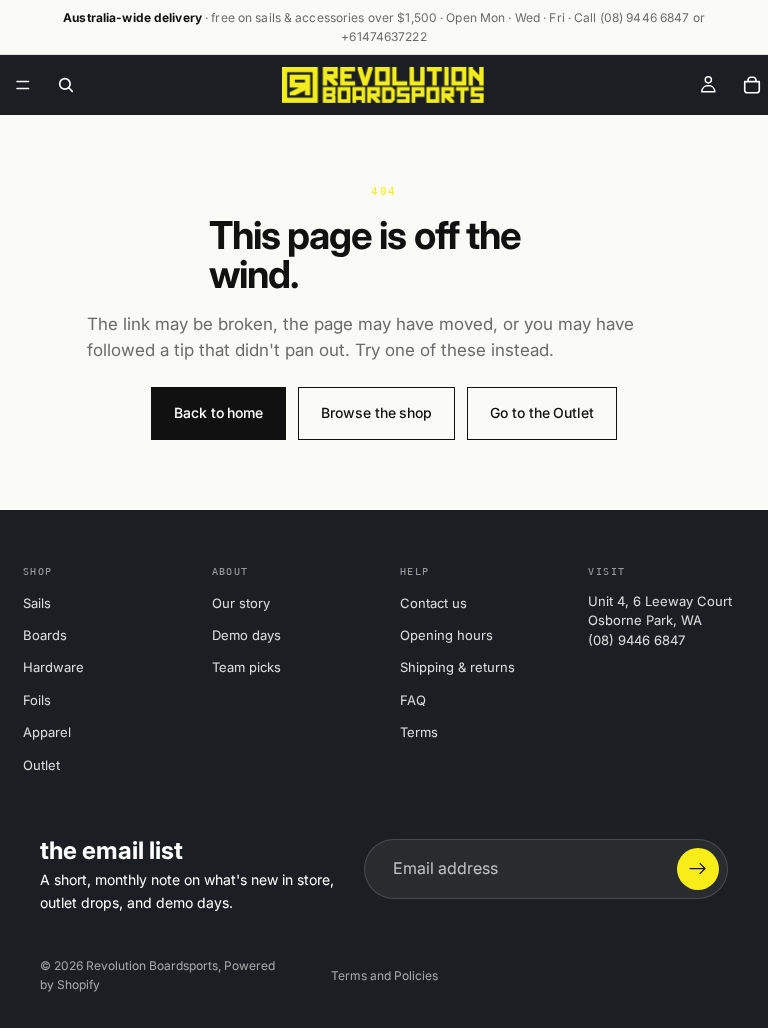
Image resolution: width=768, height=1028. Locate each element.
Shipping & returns (457, 667)
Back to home (218, 412)
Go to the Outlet (542, 412)
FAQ (413, 700)
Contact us (433, 603)
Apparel (47, 732)
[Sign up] (698, 869)
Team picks (246, 667)
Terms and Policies (384, 975)
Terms (419, 732)
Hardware (53, 667)
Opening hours (446, 635)
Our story (241, 603)
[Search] (66, 85)
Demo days (246, 635)
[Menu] (23, 86)
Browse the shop (376, 412)
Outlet (41, 765)
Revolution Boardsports (152, 965)
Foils (37, 700)
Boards (45, 635)
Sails (37, 603)
